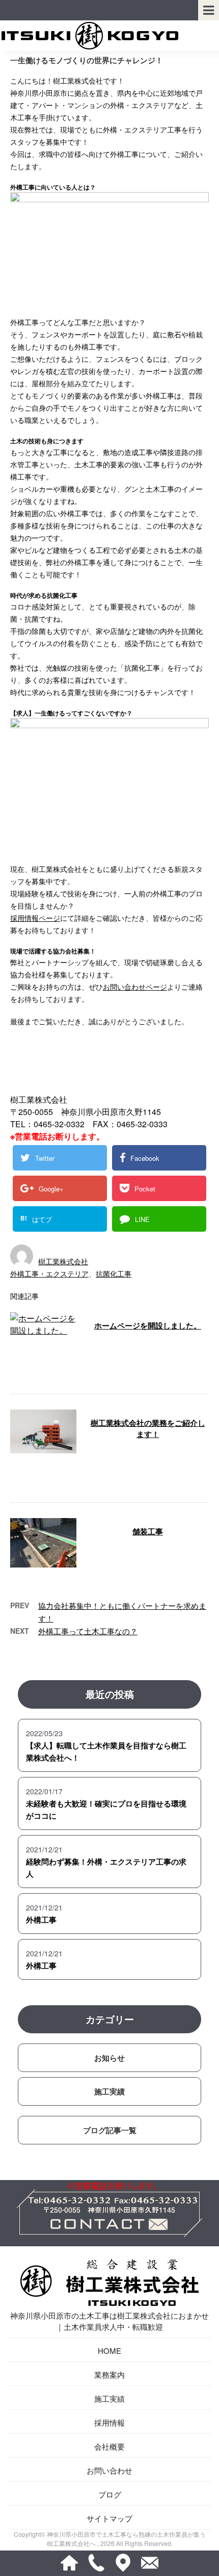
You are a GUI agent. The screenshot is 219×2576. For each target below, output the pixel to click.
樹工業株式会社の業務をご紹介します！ (148, 1429)
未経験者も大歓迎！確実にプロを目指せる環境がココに (106, 1810)
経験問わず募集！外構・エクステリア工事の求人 (106, 1868)
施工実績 (109, 2091)
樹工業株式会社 (63, 1261)
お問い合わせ (109, 2470)
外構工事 (41, 1920)
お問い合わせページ (135, 987)
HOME (109, 2351)
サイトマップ (109, 2518)
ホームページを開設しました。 (148, 1325)
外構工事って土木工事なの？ (88, 1631)
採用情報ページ (35, 918)
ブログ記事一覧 (110, 2130)
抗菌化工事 (114, 1273)
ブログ (110, 2494)
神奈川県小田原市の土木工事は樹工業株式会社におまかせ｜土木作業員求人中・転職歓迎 (109, 2321)
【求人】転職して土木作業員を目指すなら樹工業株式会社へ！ (106, 1751)
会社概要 (109, 2446)
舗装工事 (148, 1531)
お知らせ (109, 2058)
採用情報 (109, 2422)
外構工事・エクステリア (49, 1273)
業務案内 (109, 2374)
